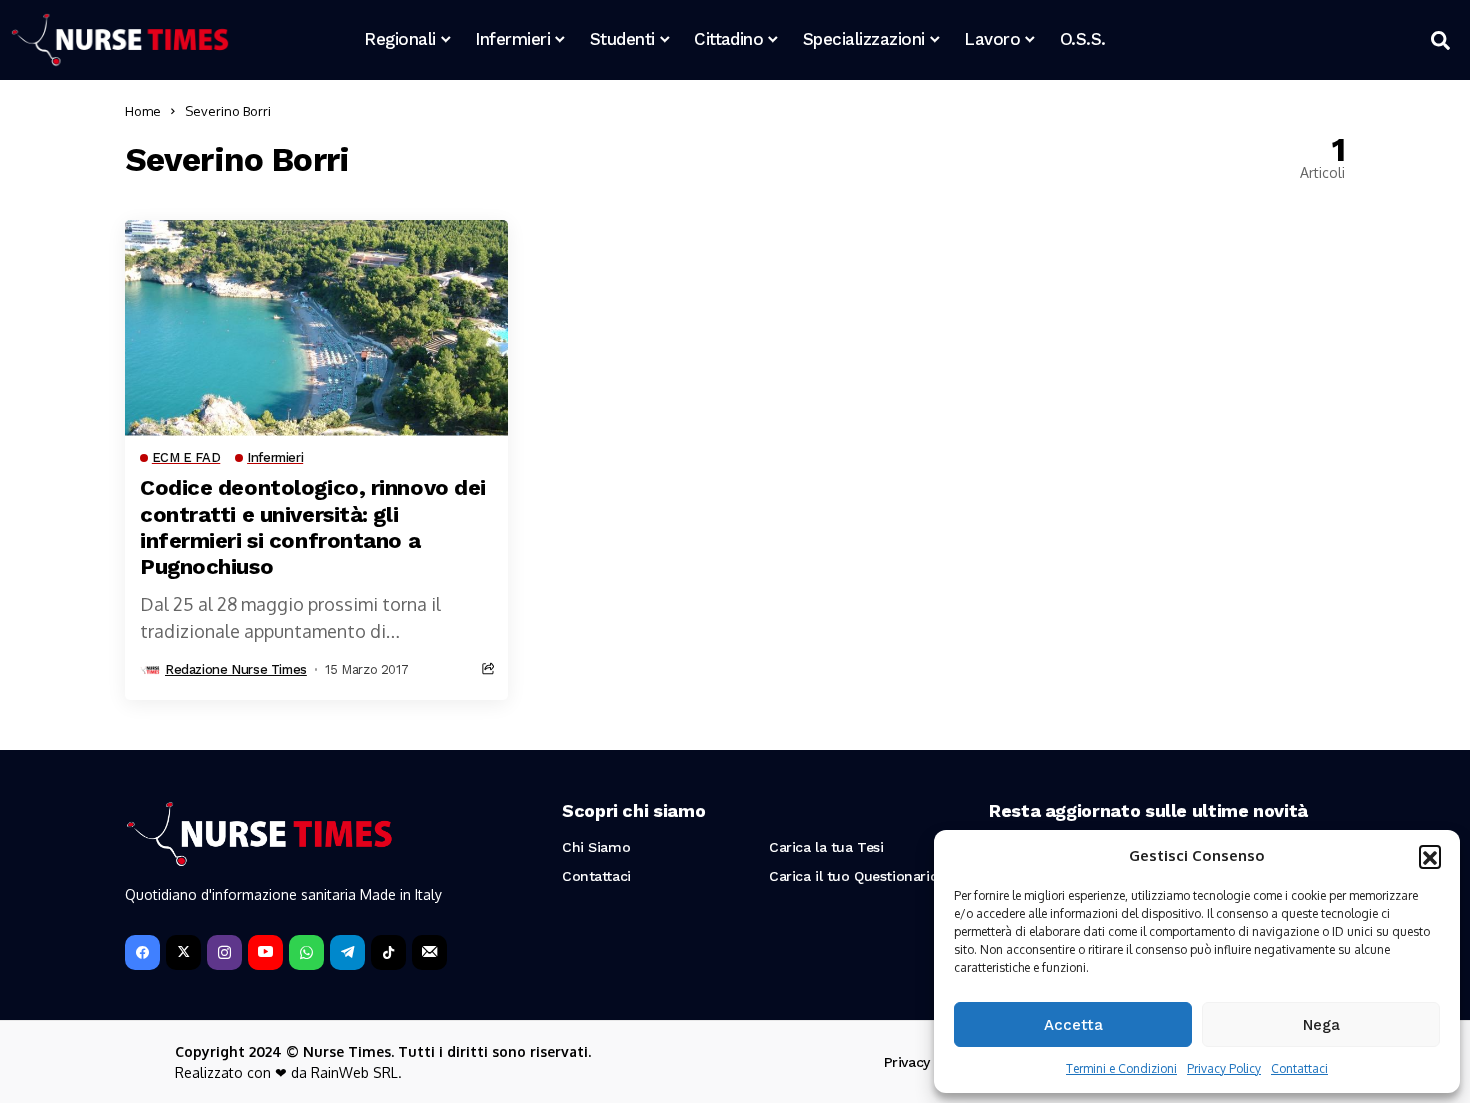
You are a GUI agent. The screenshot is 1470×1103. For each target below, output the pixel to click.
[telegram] (347, 952)
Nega (1321, 1025)
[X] (183, 952)
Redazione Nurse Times (236, 669)
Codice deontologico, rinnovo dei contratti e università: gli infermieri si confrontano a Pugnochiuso (313, 527)
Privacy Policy (1224, 1068)
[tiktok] (388, 952)
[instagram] (224, 952)
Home (143, 111)
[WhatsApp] (306, 952)
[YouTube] (265, 952)
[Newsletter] (429, 952)
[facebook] (142, 952)
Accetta (1073, 1025)
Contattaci (1299, 1068)
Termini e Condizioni (1121, 1068)
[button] (1430, 856)
